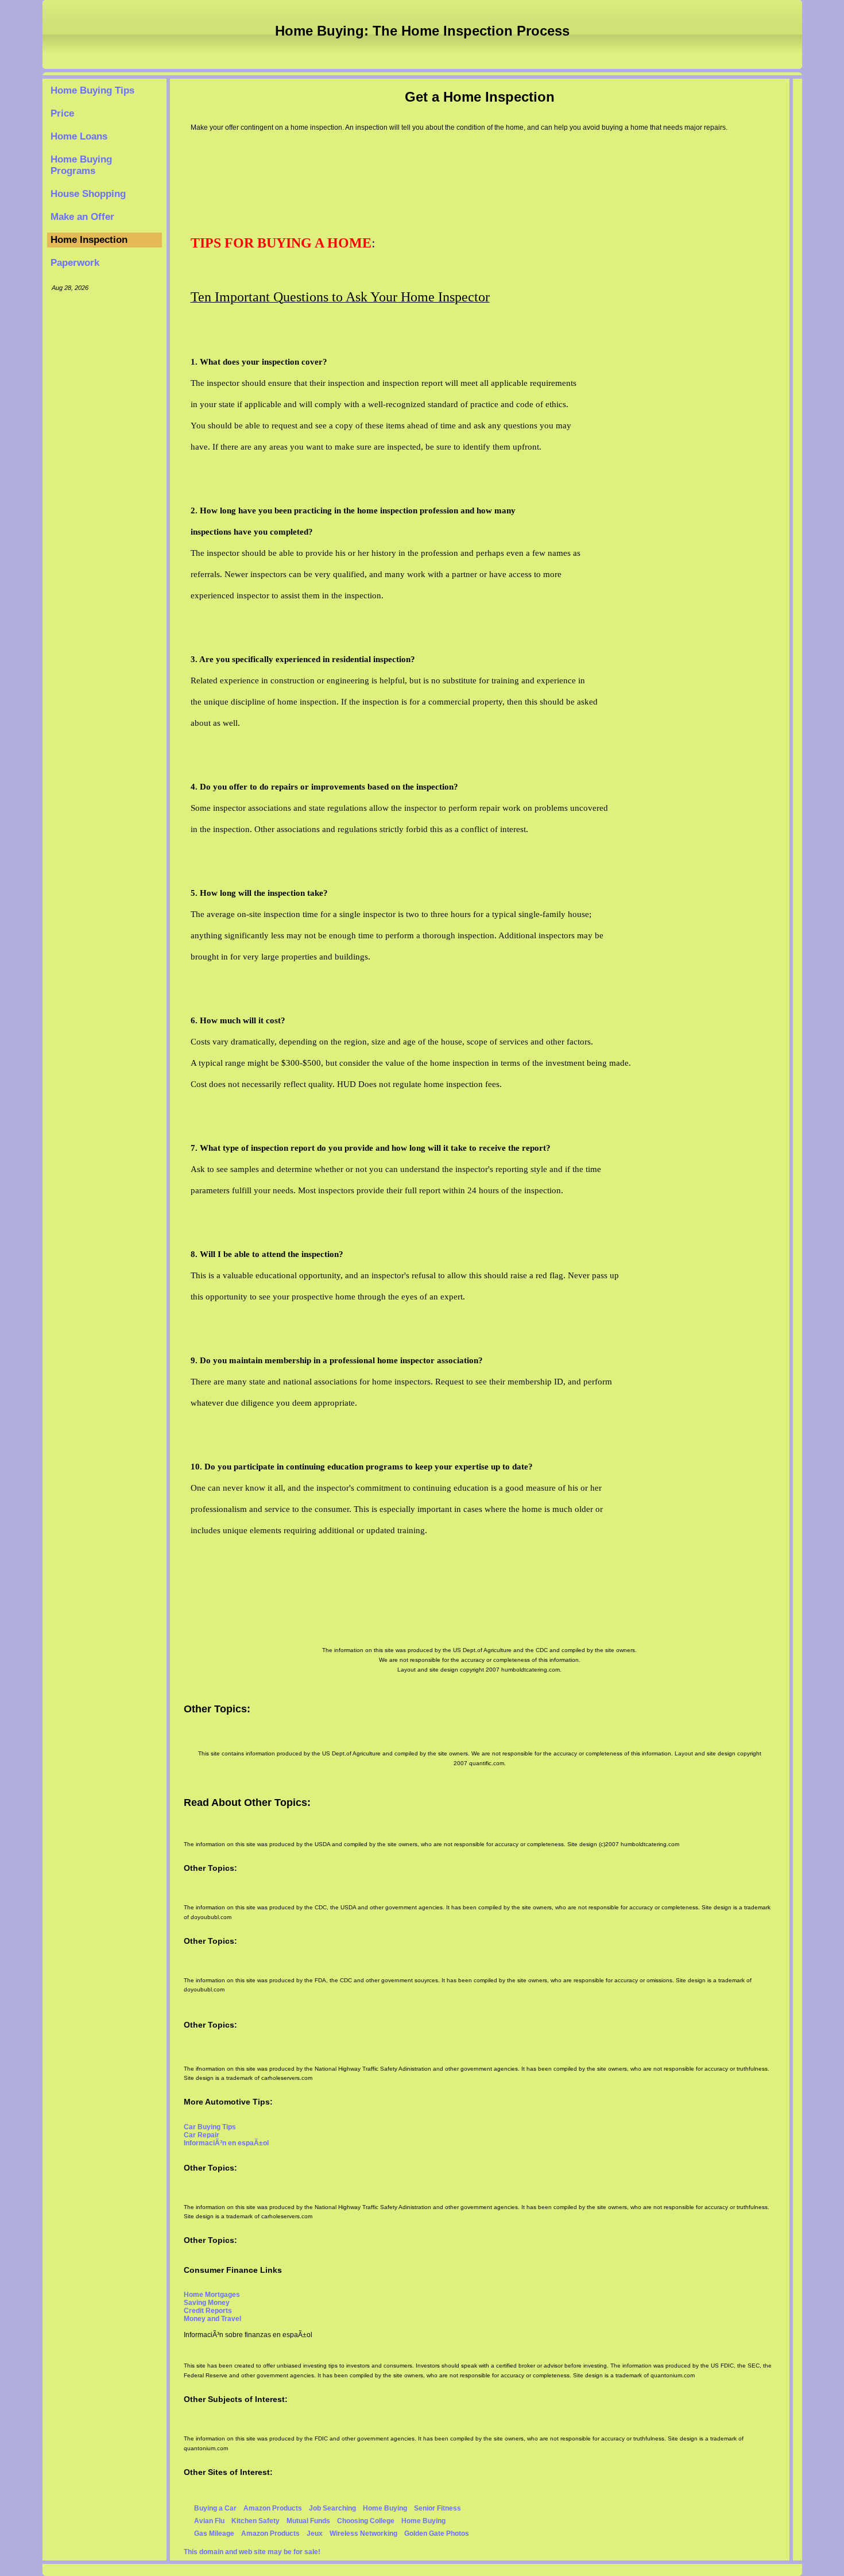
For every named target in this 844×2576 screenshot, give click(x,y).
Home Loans (79, 136)
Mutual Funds (308, 2521)
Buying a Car (215, 2508)
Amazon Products (273, 2508)
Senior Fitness (438, 2508)
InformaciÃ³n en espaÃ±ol (226, 2143)
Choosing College (366, 2521)
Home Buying (385, 2508)
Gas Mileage (214, 2534)
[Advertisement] (104, 473)
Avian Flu (209, 2521)
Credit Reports (208, 2311)
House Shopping (88, 194)
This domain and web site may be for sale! (252, 2552)
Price (62, 113)
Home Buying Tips (92, 90)
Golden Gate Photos (437, 2534)
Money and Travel (212, 2319)
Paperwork (75, 263)
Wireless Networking (363, 2534)
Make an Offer (82, 217)
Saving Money (207, 2303)
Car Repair (202, 2135)
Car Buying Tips (210, 2127)
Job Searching (332, 2508)
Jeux (315, 2534)
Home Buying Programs (81, 165)
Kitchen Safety (255, 2521)
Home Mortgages (212, 2295)
